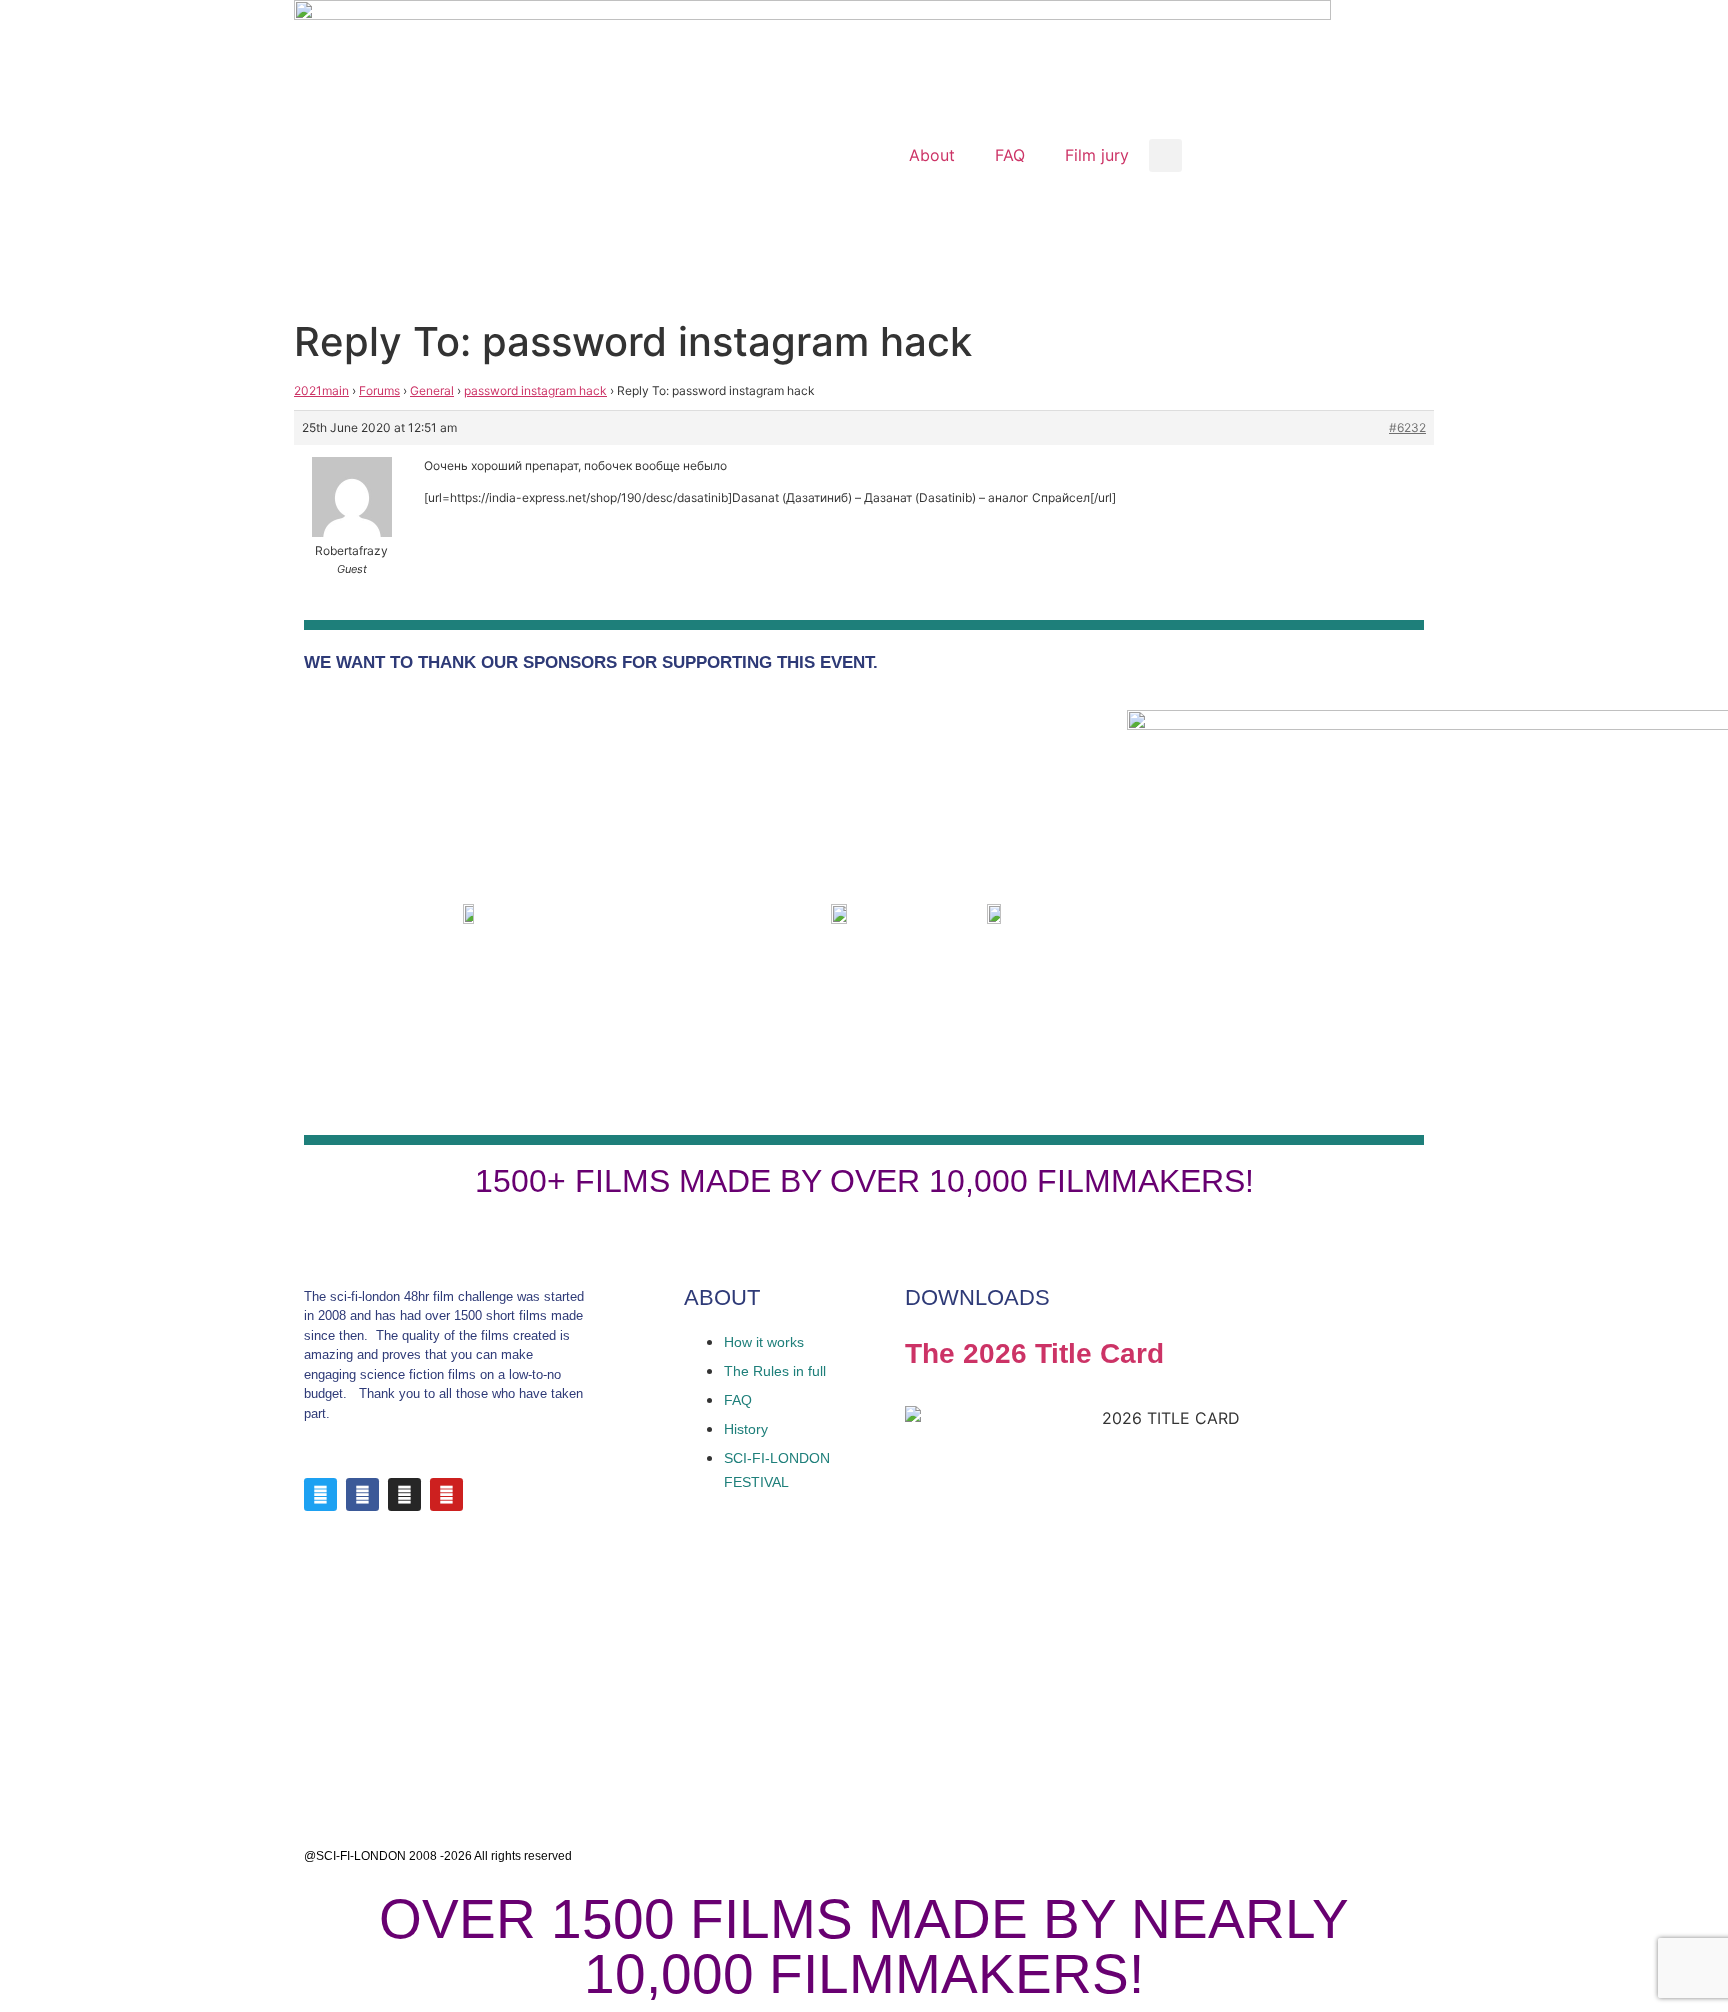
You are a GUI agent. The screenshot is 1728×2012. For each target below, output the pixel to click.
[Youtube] (446, 1494)
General (432, 390)
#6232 (1407, 427)
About (932, 155)
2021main (321, 390)
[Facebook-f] (362, 1494)
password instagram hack (535, 390)
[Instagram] (404, 1494)
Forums (379, 390)
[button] (1165, 155)
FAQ (1010, 155)
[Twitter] (320, 1494)
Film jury (1097, 155)
